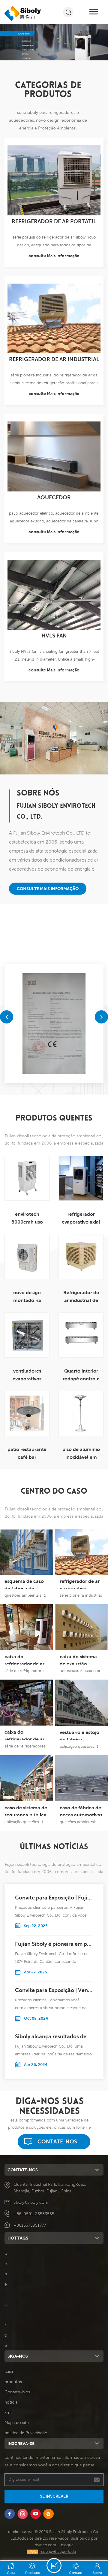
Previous (7, 1017)
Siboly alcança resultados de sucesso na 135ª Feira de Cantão (54, 2036)
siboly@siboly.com (31, 2202)
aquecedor (54, 497)
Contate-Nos (57, 2141)
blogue (67, 2545)
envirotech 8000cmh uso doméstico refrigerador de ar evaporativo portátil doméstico (27, 1219)
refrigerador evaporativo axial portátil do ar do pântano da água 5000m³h (81, 1219)
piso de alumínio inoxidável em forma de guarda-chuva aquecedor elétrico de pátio (81, 1454)
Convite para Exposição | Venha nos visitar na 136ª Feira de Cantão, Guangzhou (54, 1990)
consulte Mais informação (54, 256)
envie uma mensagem (54, 2565)
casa (9, 2371)
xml (8, 2412)
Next (101, 1017)
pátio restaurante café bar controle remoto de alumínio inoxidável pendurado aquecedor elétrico (27, 1454)
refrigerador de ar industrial (54, 359)
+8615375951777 (30, 2225)
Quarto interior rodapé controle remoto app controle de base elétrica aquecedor (81, 1375)
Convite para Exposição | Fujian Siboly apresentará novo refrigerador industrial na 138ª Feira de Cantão (54, 1898)
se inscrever (54, 2496)
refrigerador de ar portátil (54, 221)
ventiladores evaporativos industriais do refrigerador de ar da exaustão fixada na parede (27, 1375)
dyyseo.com (45, 2545)
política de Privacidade (26, 2433)
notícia (11, 2402)
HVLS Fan (54, 636)
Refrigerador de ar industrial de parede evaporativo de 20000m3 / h (81, 1297)
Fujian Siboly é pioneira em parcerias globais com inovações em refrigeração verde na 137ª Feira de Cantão (54, 1944)
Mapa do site (17, 2422)
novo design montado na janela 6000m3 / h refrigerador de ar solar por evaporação (27, 1297)
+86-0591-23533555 (34, 2214)
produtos (13, 2382)
